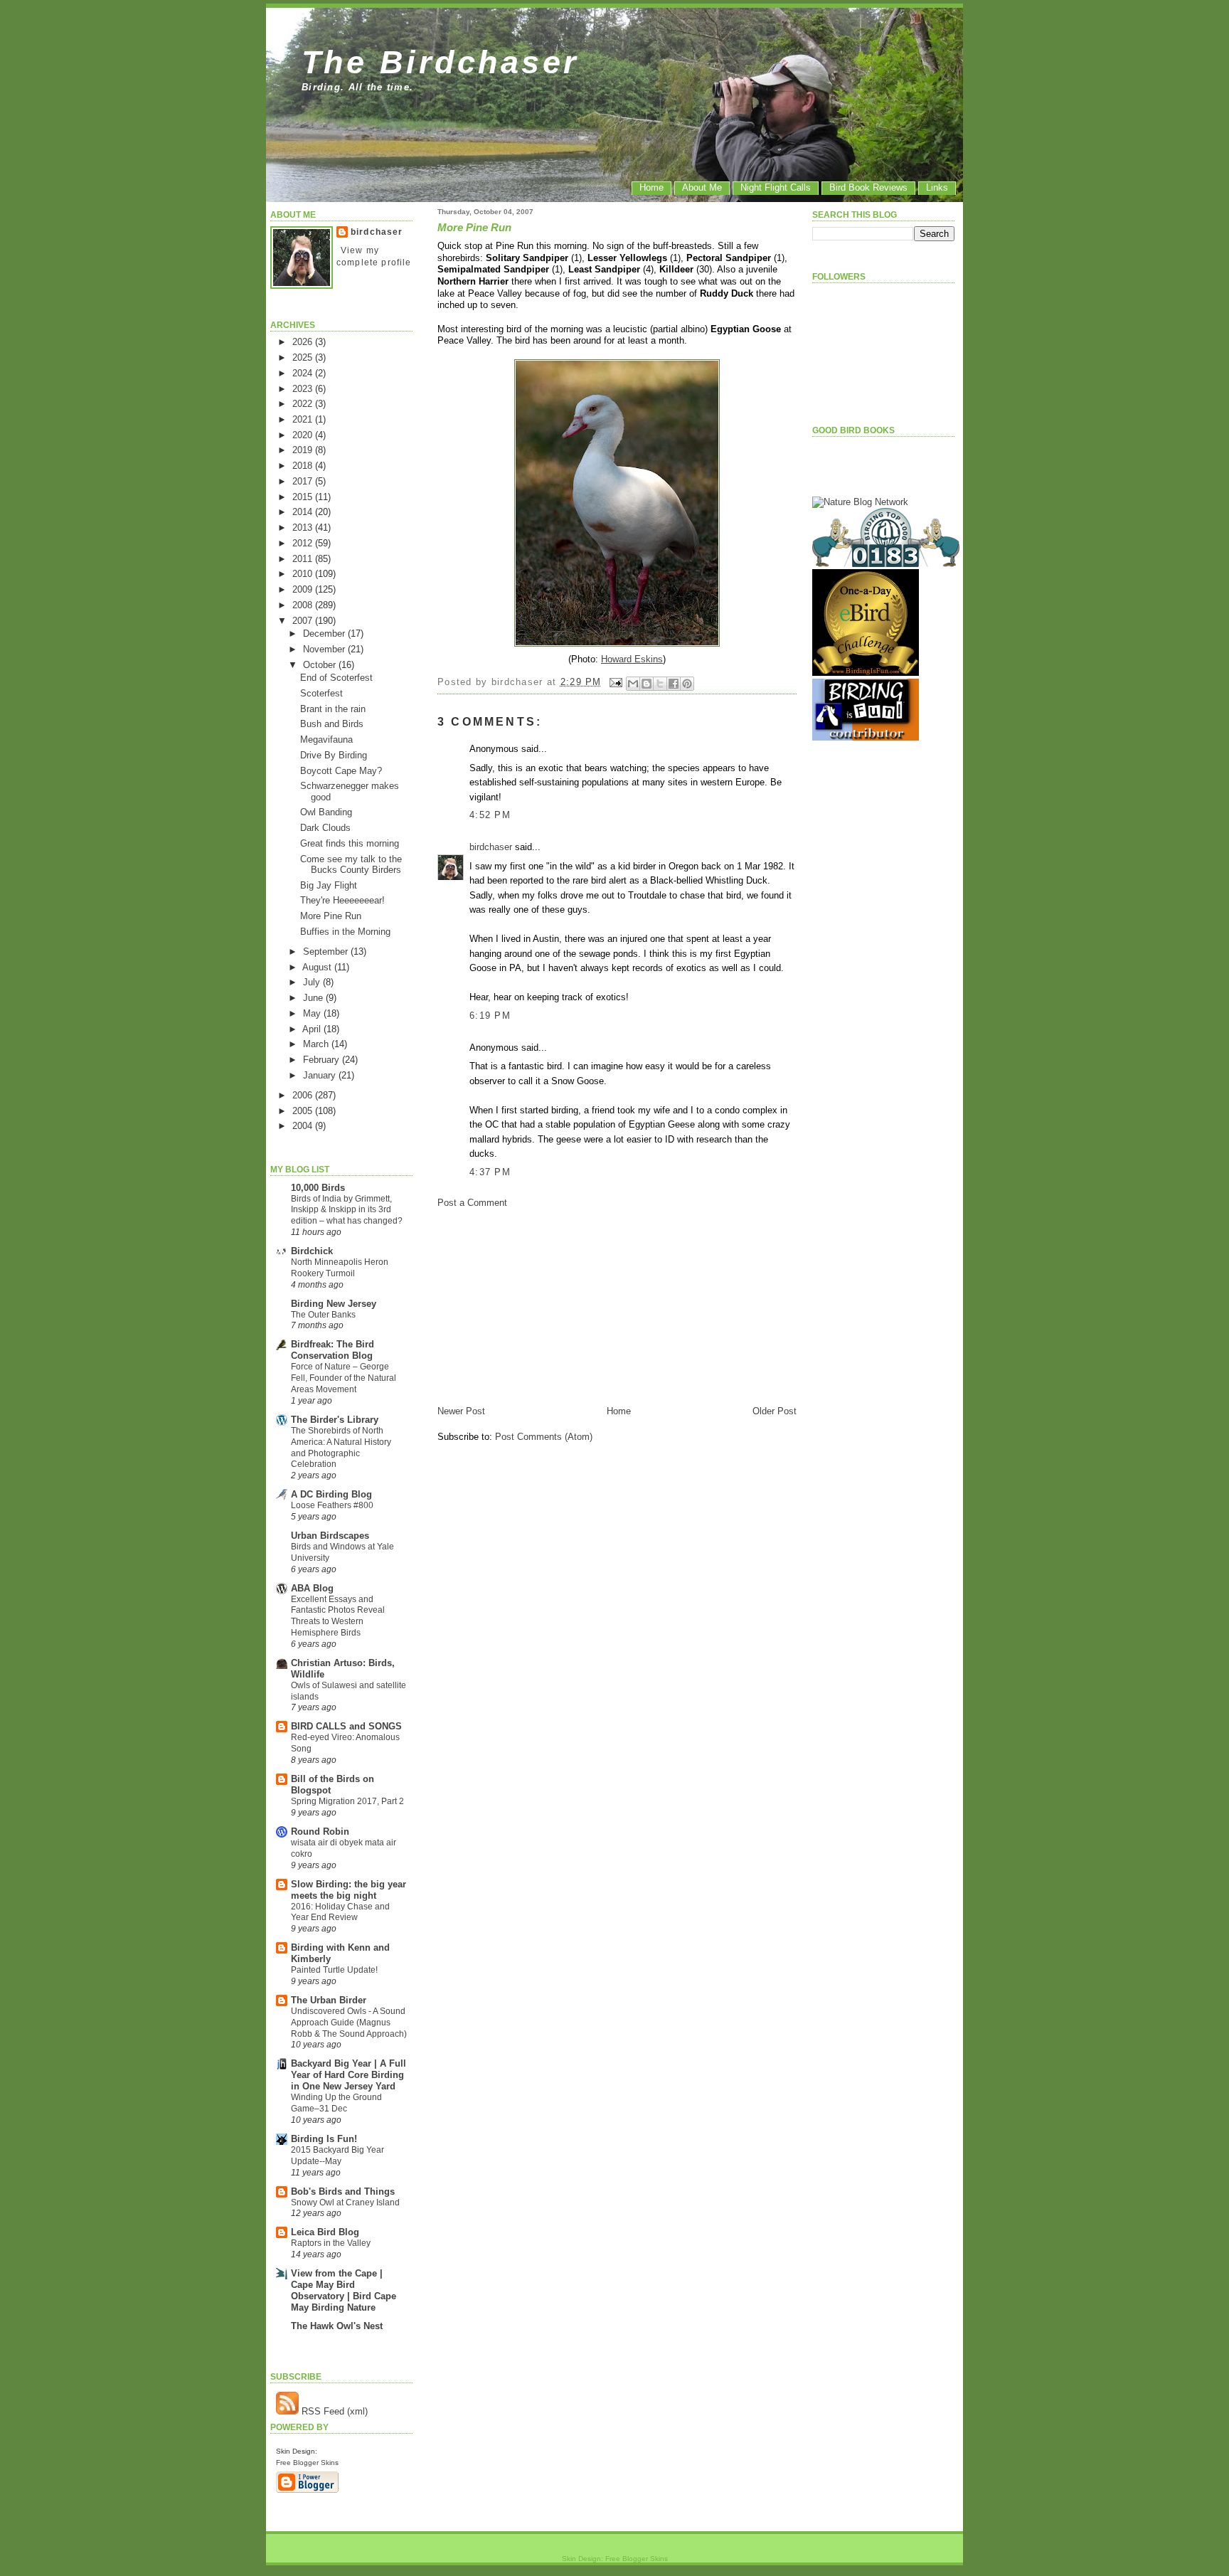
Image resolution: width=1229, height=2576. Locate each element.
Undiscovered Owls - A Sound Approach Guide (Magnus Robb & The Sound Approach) (349, 2023)
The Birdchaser (441, 62)
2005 (304, 1111)
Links (937, 187)
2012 (304, 543)
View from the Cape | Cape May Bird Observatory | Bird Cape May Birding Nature (344, 2290)
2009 (304, 589)
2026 (304, 342)
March (317, 1044)
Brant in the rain (333, 709)
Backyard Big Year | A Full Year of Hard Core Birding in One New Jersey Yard (349, 2075)
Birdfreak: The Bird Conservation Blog (332, 1350)
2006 (304, 1095)
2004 (304, 1126)
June (314, 998)
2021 (304, 419)
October (321, 665)
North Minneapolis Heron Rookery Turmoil (340, 1268)
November (325, 649)
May (313, 1013)
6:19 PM (490, 1016)
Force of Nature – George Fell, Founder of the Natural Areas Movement (344, 1378)
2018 (304, 466)
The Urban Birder (329, 2000)
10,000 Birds (318, 1188)
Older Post (775, 1411)
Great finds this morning (350, 843)
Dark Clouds (325, 828)
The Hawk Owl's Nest (337, 2326)
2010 (304, 574)
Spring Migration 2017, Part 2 (347, 1801)
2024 (304, 373)
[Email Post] (616, 682)
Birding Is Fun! (324, 2139)
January (321, 1075)
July (313, 982)
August (318, 967)
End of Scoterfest (336, 678)
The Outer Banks (323, 1315)
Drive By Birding (334, 755)
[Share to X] (660, 684)
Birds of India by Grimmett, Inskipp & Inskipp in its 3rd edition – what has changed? (347, 1210)
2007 (304, 621)
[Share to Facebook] (674, 684)
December (325, 634)
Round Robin (320, 1832)
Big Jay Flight (329, 885)
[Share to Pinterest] (687, 684)
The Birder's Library (335, 1420)
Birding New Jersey (334, 1304)
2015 (304, 497)
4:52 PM (490, 815)
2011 (304, 559)
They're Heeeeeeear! (342, 900)
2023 (304, 389)
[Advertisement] (544, 1306)
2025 (304, 357)
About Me (702, 187)
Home (651, 187)
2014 (304, 512)
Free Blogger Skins (307, 2463)
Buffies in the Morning (345, 932)
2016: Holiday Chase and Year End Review (340, 1912)
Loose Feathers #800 (332, 1505)
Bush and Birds (332, 724)
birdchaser (377, 232)
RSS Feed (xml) (333, 2411)
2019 (304, 450)
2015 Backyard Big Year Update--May (337, 2156)
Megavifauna (326, 740)
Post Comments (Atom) (544, 1437)
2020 (304, 435)
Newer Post (461, 1411)
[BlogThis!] (647, 684)
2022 (304, 404)
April (313, 1029)
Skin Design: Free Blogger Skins (615, 2559)
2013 (304, 528)
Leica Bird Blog (325, 2232)
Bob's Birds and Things (343, 2191)
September (327, 952)
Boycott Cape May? (341, 771)
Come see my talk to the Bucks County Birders (351, 864)
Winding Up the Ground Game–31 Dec (336, 2103)
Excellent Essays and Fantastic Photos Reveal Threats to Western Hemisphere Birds (338, 1616)
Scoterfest (321, 693)
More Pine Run (331, 916)
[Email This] (633, 684)
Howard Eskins (632, 659)
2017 (304, 481)
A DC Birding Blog (331, 1494)
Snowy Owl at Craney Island (345, 2203)
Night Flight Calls (776, 187)
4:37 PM (490, 1172)
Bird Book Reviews (868, 187)
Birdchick (312, 1251)
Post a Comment (472, 1203)
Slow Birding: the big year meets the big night (349, 1890)
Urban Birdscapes (330, 1536)
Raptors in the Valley (331, 2243)
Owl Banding (326, 812)
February (323, 1060)
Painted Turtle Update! (334, 1970)
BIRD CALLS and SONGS (346, 1726)
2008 (304, 605)
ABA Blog (312, 1588)
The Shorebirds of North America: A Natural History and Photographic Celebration (341, 1447)
